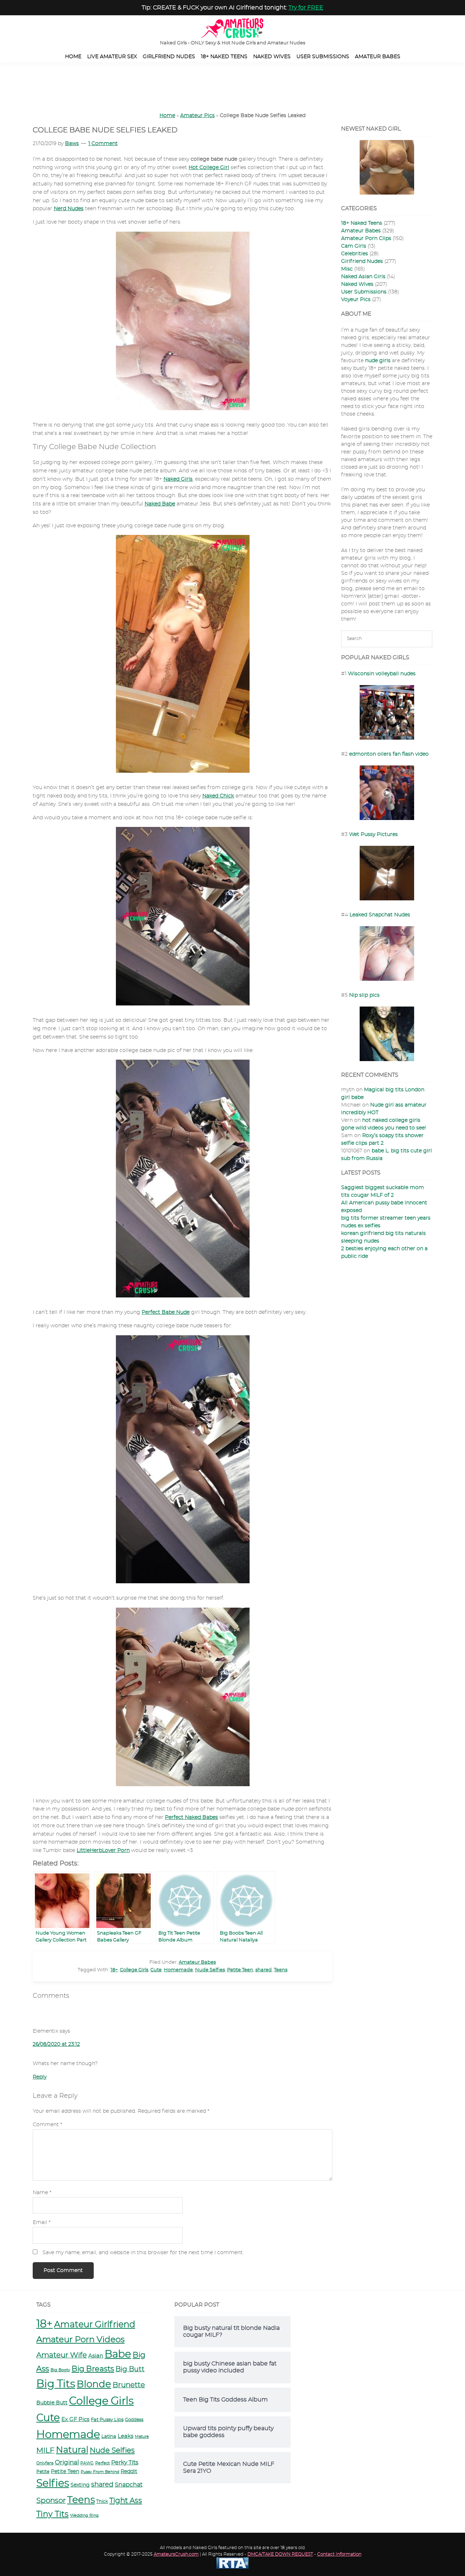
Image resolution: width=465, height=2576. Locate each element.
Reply (40, 2077)
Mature (142, 2437)
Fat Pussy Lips (107, 2420)
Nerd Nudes (69, 209)
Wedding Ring (84, 2515)
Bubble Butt (52, 2403)
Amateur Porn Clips (366, 239)
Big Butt (130, 2369)
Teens (281, 1970)
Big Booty (60, 2370)
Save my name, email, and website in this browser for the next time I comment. (143, 2253)
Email (42, 2223)
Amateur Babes (197, 1962)
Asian (96, 2356)
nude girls (378, 361)
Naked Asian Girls (363, 277)
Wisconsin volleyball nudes (382, 674)
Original (67, 2462)
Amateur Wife (62, 2355)
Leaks (126, 2436)
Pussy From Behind (100, 2472)
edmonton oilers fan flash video (389, 754)
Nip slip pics (364, 995)
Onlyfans (45, 2463)
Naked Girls (178, 479)
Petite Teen (240, 1970)
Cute (156, 1970)
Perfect (102, 2463)
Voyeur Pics (356, 300)
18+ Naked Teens (362, 223)
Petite (43, 2472)
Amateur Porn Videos (80, 2340)
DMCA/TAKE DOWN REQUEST (280, 2554)
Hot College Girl (209, 168)
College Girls (134, 1970)
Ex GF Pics (75, 2419)
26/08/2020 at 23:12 (56, 2044)
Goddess (134, 2420)
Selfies (53, 2484)
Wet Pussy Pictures (373, 835)
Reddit (129, 2472)
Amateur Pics (197, 116)
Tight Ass (126, 2501)
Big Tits (56, 2384)
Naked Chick (218, 796)
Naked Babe (160, 504)
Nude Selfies (210, 1970)
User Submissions (364, 292)
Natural (72, 2450)
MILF (45, 2451)
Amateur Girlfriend (95, 2325)
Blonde (94, 2384)
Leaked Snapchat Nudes (380, 915)
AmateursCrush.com (176, 2554)
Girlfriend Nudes (362, 261)
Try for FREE (306, 8)
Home (167, 116)
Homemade (178, 1970)
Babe (118, 2355)
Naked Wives (357, 284)
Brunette (129, 2385)
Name (42, 2193)
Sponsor (51, 2501)
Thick (102, 2502)
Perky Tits (125, 2463)
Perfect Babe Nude (166, 1312)
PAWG (87, 2463)
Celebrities (355, 254)
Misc (347, 269)
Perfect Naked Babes (191, 1817)
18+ (114, 1970)
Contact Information (339, 2554)
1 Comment (103, 144)
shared (264, 1970)
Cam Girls (354, 246)
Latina (109, 2436)
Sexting (80, 2485)
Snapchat (129, 2485)
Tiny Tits (52, 2514)
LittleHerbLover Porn (103, 1851)
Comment (47, 2125)
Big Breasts (93, 2369)
